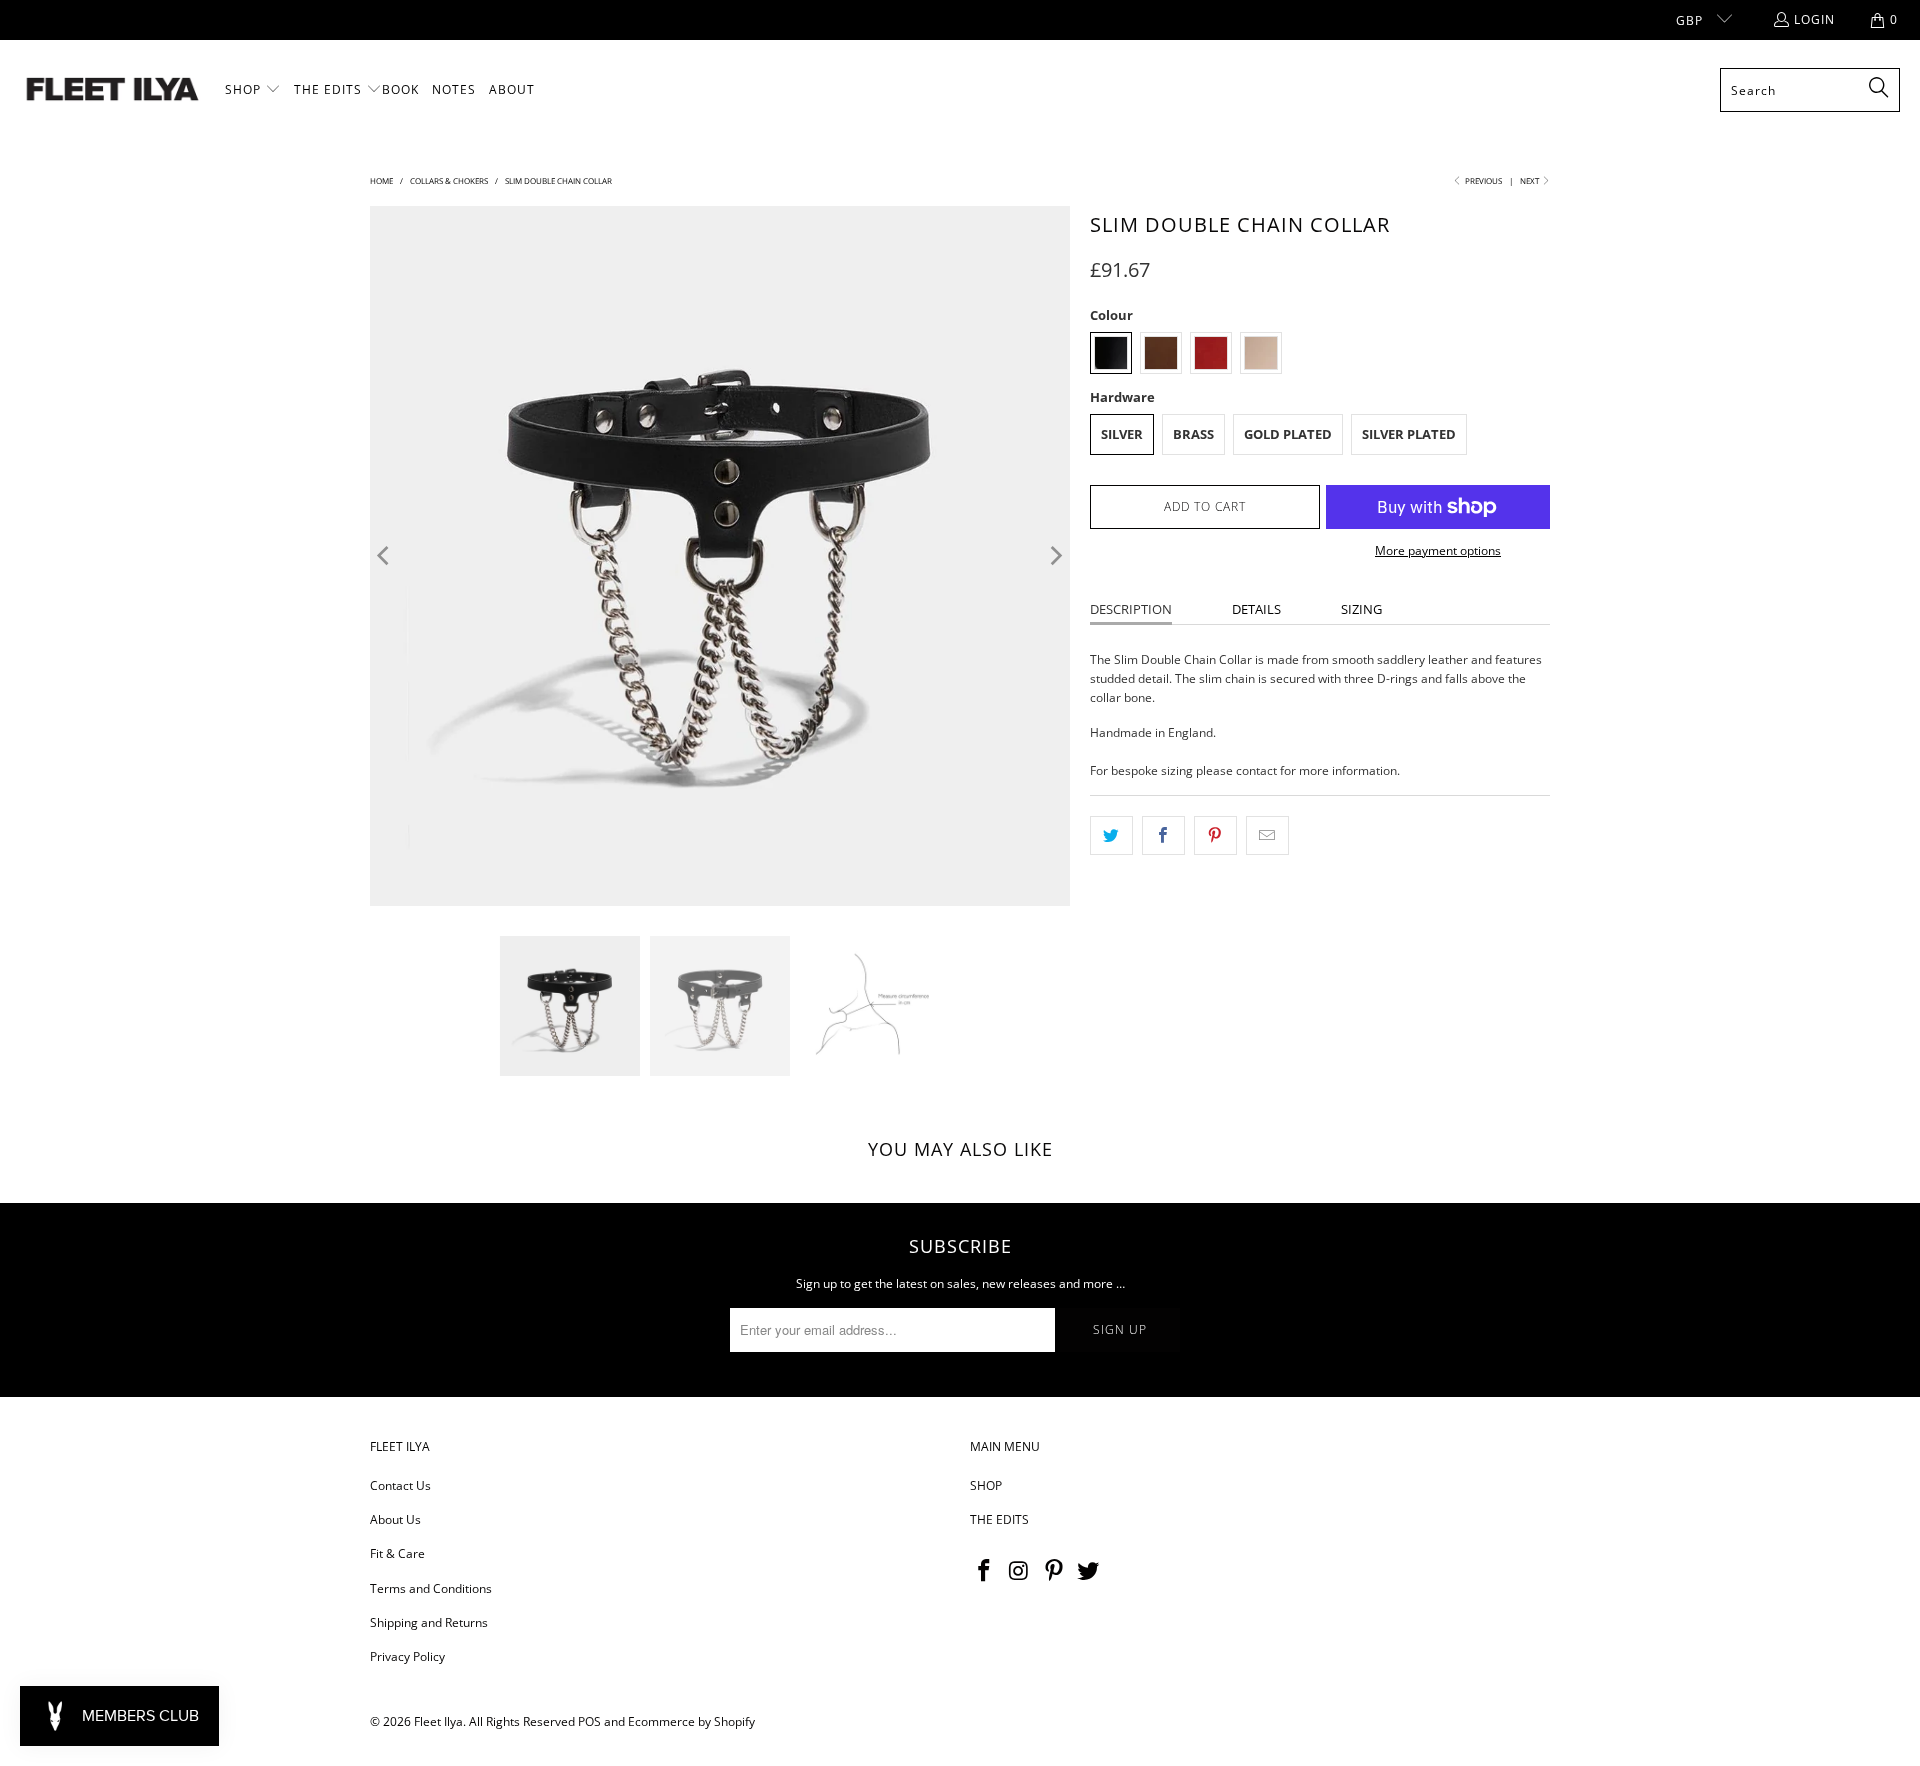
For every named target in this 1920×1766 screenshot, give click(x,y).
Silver (1122, 434)
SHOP (986, 1485)
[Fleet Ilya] (112, 90)
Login (1814, 19)
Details (1256, 609)
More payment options (1438, 550)
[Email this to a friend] (1267, 835)
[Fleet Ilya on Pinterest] (1054, 1571)
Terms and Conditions (431, 1588)
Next (1530, 180)
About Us (395, 1519)
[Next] (1055, 556)
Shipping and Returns (429, 1622)
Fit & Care (397, 1553)
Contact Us (400, 1485)
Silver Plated (1409, 434)
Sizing (1361, 609)
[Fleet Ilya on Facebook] (985, 1571)
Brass (1193, 434)
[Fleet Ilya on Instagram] (1020, 1571)
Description (1131, 609)
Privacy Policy (407, 1656)
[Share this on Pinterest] (1215, 835)
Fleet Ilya (438, 1721)
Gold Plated (1288, 434)
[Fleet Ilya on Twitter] (1089, 1571)
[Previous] (385, 556)
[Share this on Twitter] (1111, 835)
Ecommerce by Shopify (691, 1721)
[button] (253, 90)
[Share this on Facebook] (1163, 835)
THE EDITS (999, 1519)
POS (589, 1721)
